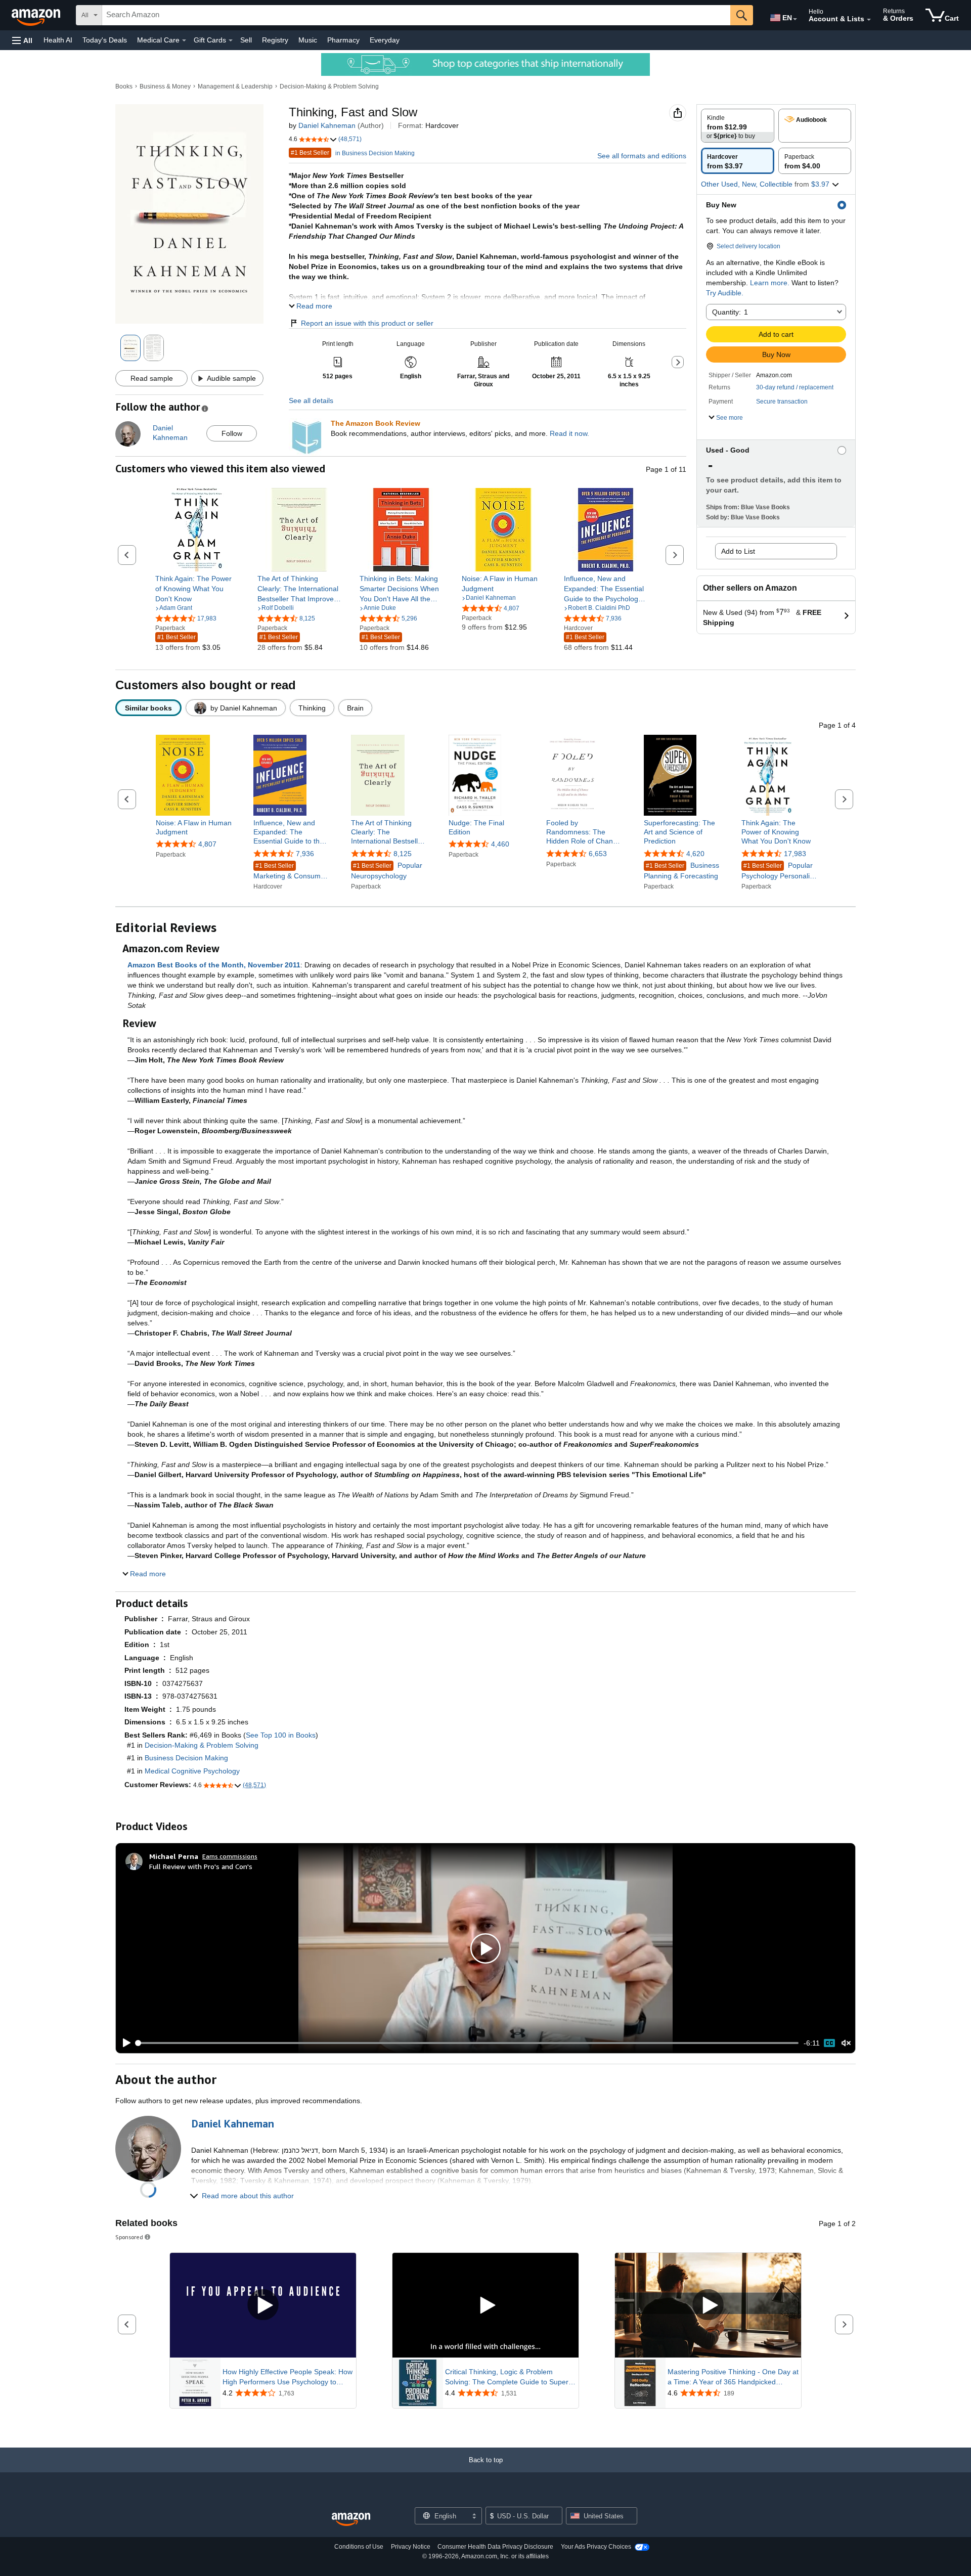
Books (124, 86)
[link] (197, 589)
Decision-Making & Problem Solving (329, 86)
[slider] (468, 2043)
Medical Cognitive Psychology (192, 1771)
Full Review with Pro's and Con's (201, 1866)
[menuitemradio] (829, 2043)
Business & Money (165, 86)
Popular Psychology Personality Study (778, 871)
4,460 (500, 844)
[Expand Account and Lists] (869, 20)
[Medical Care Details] (184, 40)
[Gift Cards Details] (231, 40)
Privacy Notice (411, 2547)
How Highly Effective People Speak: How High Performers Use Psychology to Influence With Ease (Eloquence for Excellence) (288, 2377)
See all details (311, 401)
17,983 (795, 854)
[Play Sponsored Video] (263, 2306)
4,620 (695, 854)
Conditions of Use (359, 2547)
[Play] (124, 2043)
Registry (275, 40)
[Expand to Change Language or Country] (795, 19)
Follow (232, 433)
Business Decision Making (186, 1758)
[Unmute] (846, 2043)
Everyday (385, 40)
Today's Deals (105, 40)
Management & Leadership (235, 86)
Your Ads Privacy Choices (596, 2547)
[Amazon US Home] (351, 2520)
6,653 (598, 854)
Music (308, 40)
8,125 (403, 854)
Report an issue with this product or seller (367, 323)
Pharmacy (343, 40)
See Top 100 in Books (281, 1735)
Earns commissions (230, 1856)
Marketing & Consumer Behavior (290, 872)
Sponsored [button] (129, 2237)
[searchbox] (416, 15)
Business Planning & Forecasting (681, 871)
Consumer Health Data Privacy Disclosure (495, 2547)
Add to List (738, 551)
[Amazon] (37, 15)
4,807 (207, 844)
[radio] (738, 126)
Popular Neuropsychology (387, 871)
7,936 (305, 854)
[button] (22, 40)
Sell (246, 40)
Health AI (58, 40)
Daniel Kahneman (327, 125)
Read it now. (569, 433)
